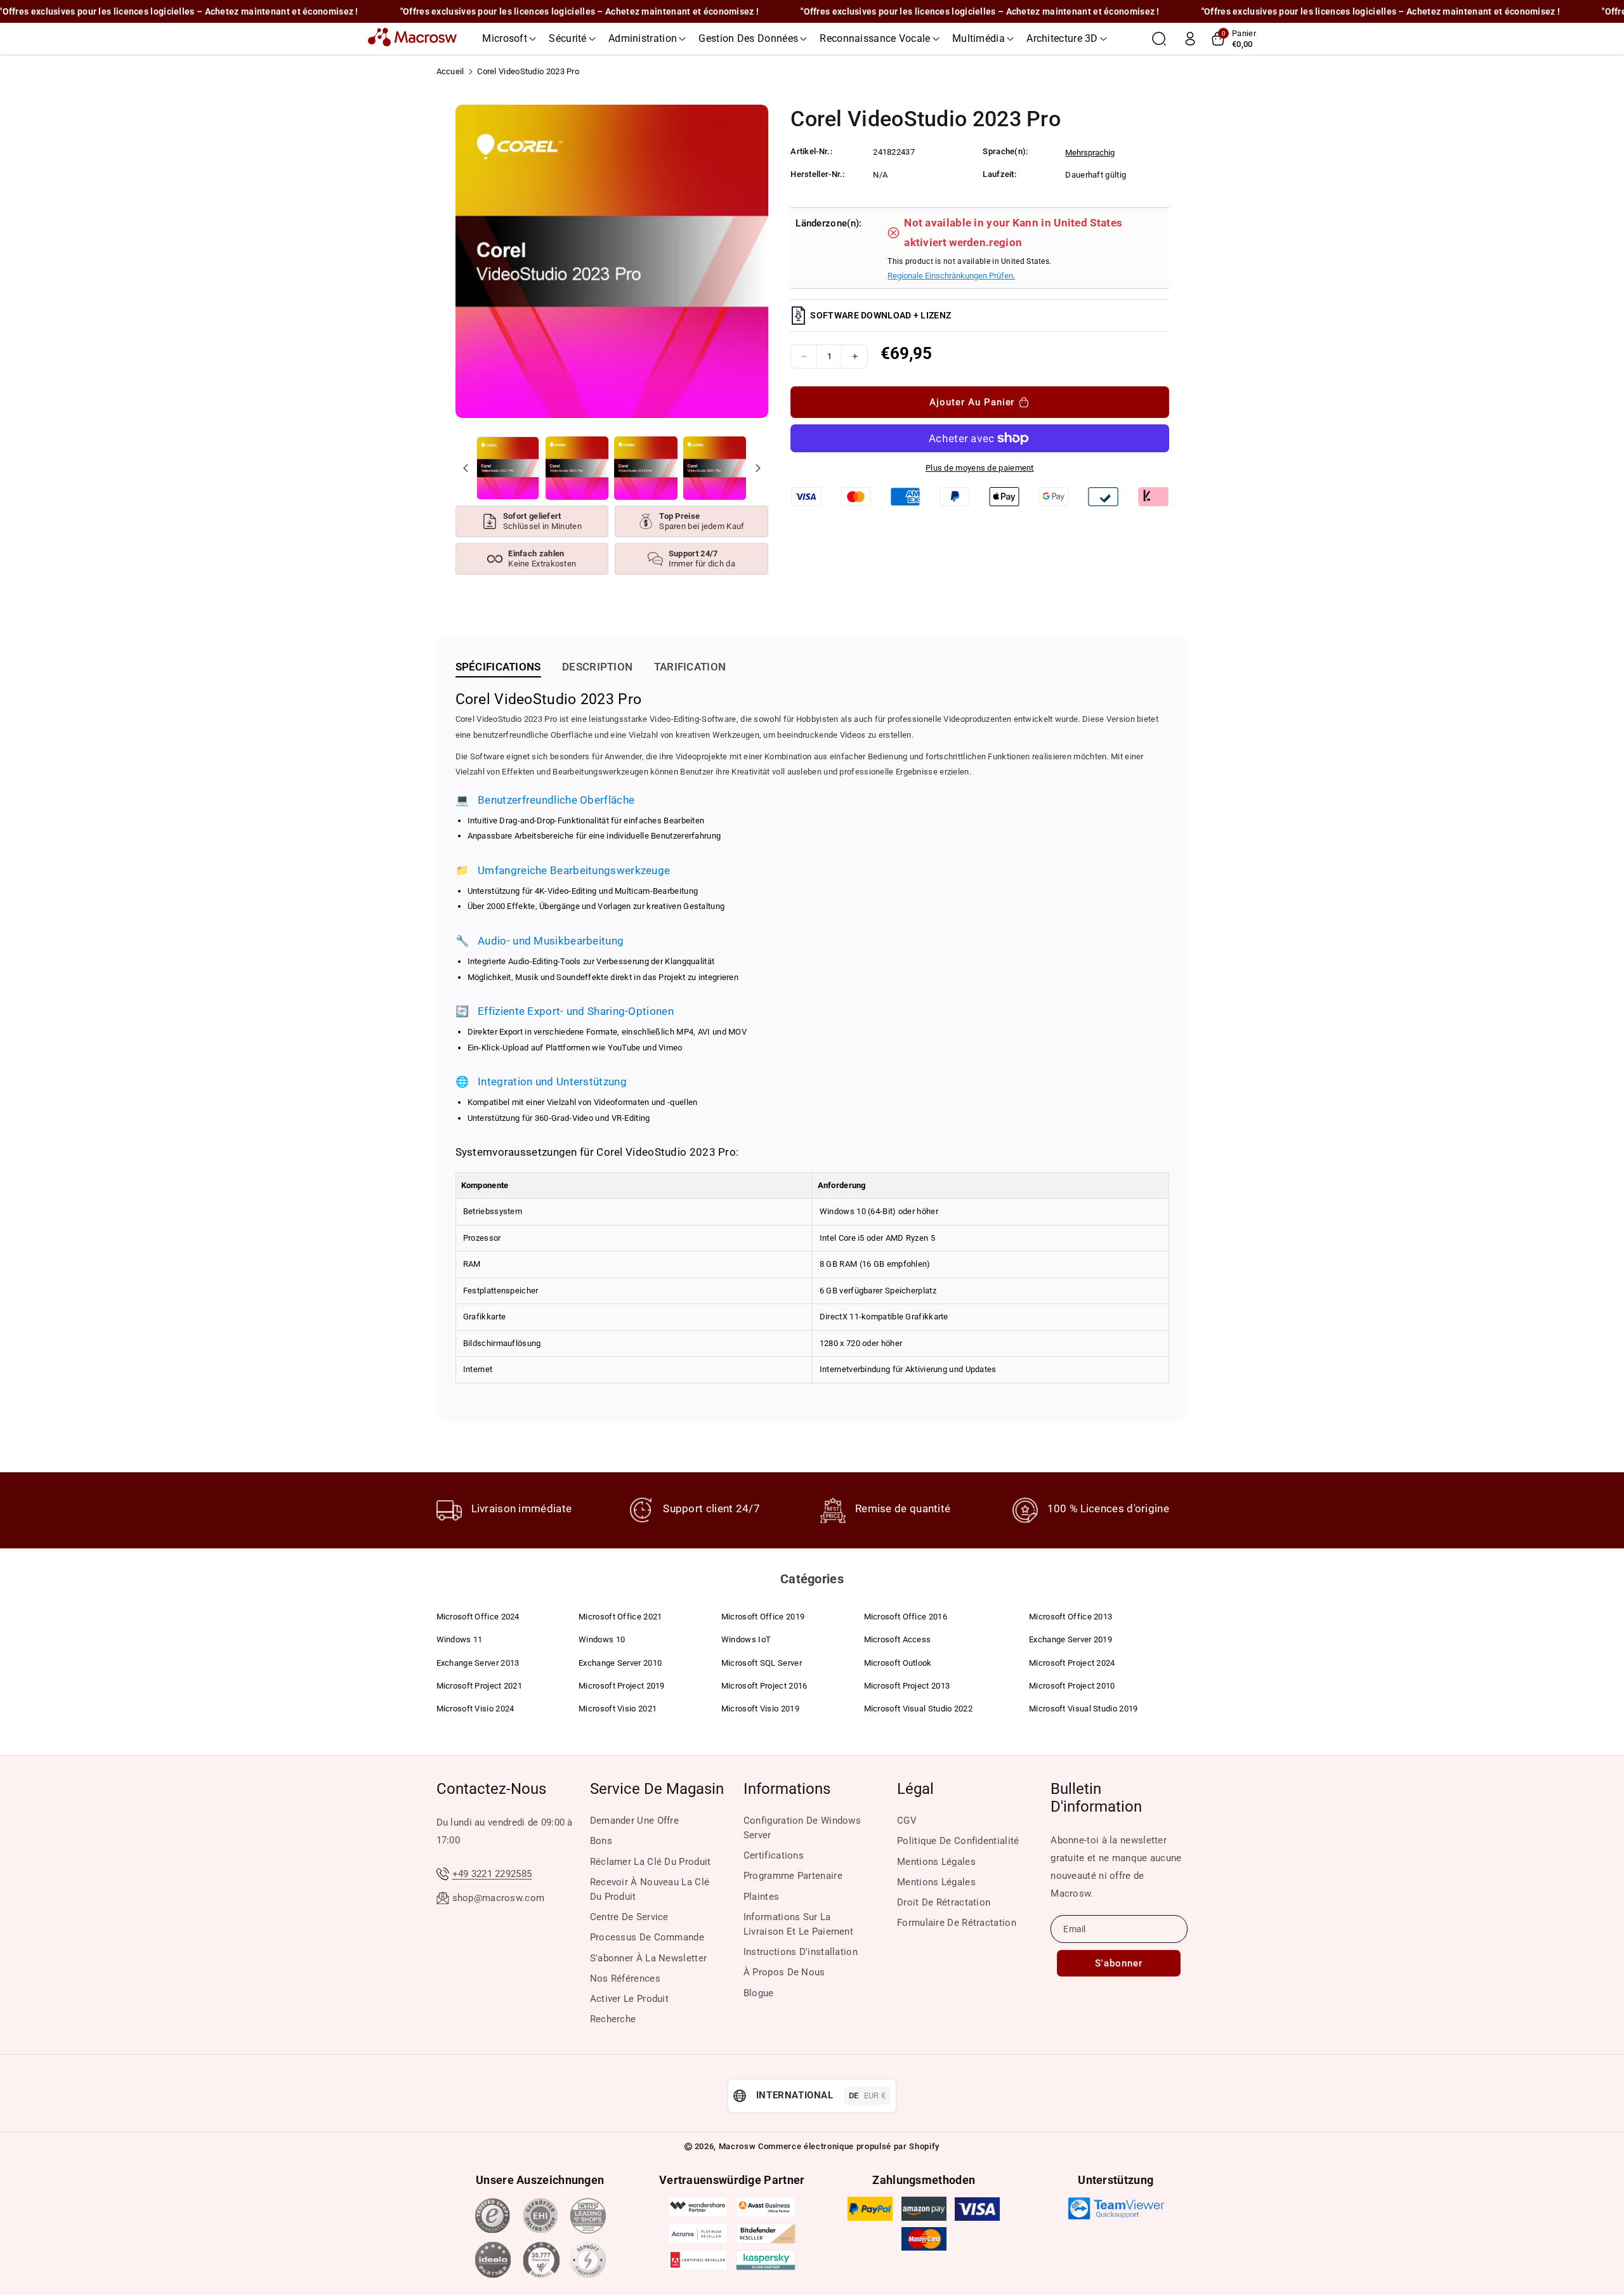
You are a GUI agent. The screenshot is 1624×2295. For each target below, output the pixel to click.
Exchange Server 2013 (478, 1663)
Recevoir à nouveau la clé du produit (650, 1889)
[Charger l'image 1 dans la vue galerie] (508, 468)
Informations (787, 1789)
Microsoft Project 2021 (480, 1686)
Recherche (613, 2019)
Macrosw (737, 2146)
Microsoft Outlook (898, 1663)
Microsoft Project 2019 (622, 1686)
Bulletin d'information (1096, 1798)
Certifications (774, 1855)
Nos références (625, 1978)
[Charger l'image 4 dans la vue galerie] (715, 468)
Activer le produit (629, 1999)
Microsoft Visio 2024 (475, 1709)
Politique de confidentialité (958, 1841)
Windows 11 (460, 1639)
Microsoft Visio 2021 (618, 1709)
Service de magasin (657, 1789)
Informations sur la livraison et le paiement (798, 1924)
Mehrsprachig (1090, 153)
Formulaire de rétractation (957, 1923)
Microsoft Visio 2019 (760, 1709)
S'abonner (1119, 1963)
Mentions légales (936, 1862)
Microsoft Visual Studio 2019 (1083, 1709)
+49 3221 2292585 (492, 1874)
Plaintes (761, 1897)
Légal (915, 1789)
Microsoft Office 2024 (478, 1617)
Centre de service (629, 1917)
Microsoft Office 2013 (1071, 1617)
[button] (509, 39)
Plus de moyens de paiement (980, 468)
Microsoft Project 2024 (1072, 1663)
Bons (601, 1841)
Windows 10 (602, 1639)
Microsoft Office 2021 (620, 1617)
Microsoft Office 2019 (763, 1617)
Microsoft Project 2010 (1072, 1686)
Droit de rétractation (944, 1902)
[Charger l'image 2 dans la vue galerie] (577, 468)
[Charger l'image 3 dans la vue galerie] (645, 468)
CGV (907, 1821)
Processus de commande (647, 1937)
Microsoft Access (898, 1639)
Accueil (450, 71)
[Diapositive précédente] (466, 468)
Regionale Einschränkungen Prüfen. (951, 276)
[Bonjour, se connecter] (1190, 39)
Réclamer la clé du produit (651, 1862)
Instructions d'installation (801, 1952)
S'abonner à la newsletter (649, 1958)
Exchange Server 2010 (620, 1663)
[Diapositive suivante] (757, 468)
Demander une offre (634, 1821)
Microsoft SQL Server (762, 1663)
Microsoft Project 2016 (764, 1686)
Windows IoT (746, 1639)
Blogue (759, 1993)
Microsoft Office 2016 (906, 1617)
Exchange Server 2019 (1071, 1639)
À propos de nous (784, 1972)
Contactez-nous (491, 1789)
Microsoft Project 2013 (907, 1686)
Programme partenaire (793, 1876)
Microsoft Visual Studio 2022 (918, 1709)
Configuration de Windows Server (802, 1828)
